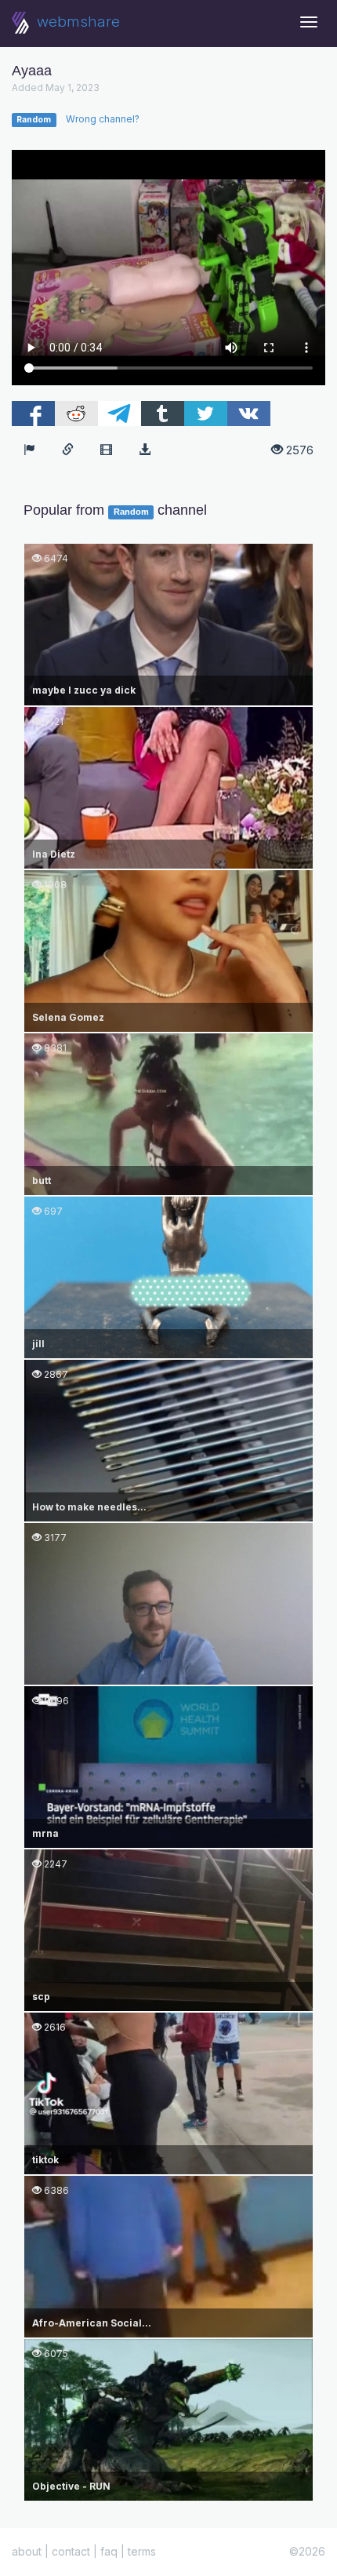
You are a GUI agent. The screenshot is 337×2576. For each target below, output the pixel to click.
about (27, 2551)
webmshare (76, 22)
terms (142, 2551)
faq (109, 2551)
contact (71, 2551)
